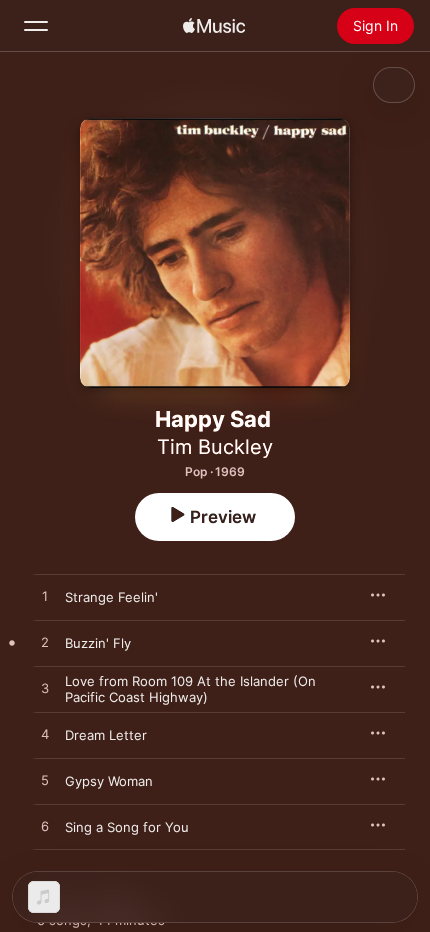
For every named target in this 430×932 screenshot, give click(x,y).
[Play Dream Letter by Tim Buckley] (45, 735)
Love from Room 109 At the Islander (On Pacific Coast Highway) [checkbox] (190, 689)
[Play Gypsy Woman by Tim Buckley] (45, 781)
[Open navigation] (36, 26)
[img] (214, 26)
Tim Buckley (215, 447)
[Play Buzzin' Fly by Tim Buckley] (45, 643)
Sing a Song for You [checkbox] (127, 827)
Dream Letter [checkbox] (106, 735)
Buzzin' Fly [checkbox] (98, 643)
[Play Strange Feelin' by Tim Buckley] (45, 597)
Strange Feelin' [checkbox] (111, 597)
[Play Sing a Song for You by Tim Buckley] (45, 827)
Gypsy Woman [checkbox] (109, 781)
